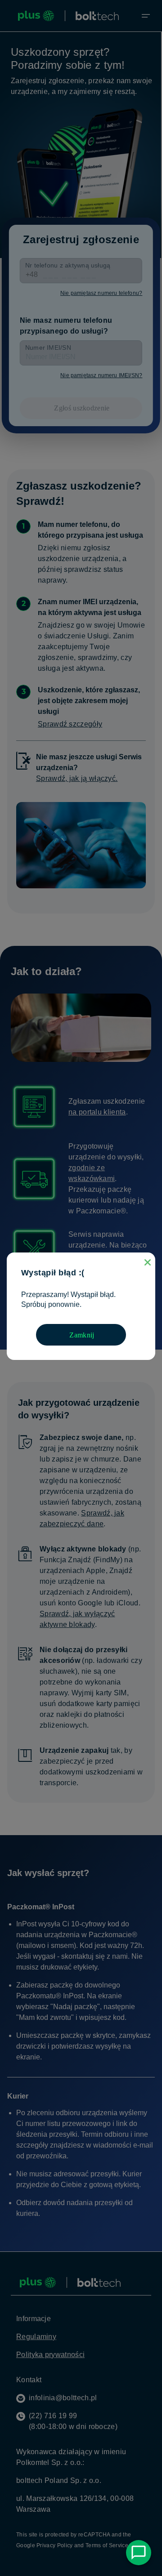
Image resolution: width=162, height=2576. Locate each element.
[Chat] (139, 2553)
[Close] (148, 1262)
